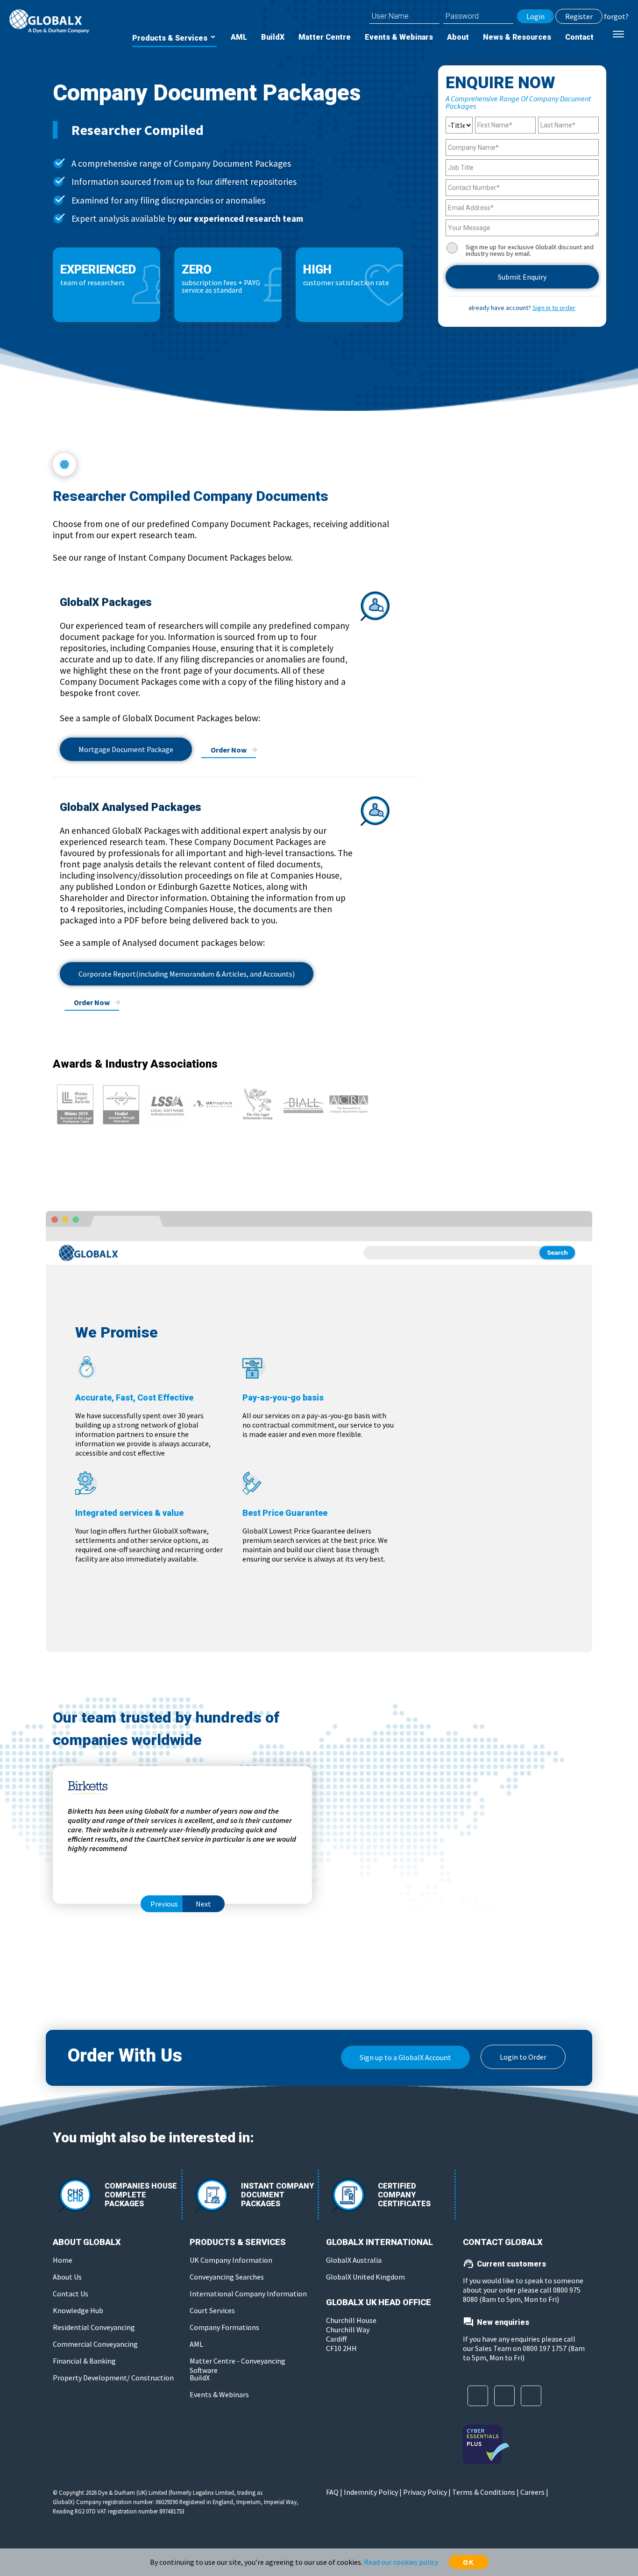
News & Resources (517, 37)
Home (63, 2260)
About (458, 37)
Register (579, 16)
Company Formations (109, 530)
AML (239, 37)
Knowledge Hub (78, 2310)
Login (535, 16)
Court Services (101, 501)
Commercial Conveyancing (95, 2344)
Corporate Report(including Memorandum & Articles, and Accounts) (187, 974)
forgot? (616, 16)
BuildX (273, 37)
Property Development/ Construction (113, 2378)
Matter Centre (325, 37)
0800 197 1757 (545, 2348)
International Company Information (116, 437)
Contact (579, 37)
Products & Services (171, 38)
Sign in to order (554, 308)
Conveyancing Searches (114, 472)
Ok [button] (469, 2562)
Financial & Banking (84, 2361)
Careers (532, 2492)
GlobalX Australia (354, 2260)
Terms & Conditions (484, 2492)
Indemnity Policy (371, 2492)
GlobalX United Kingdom (365, 2277)
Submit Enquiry (522, 277)
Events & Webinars (399, 37)
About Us (67, 2277)
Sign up (405, 2057)
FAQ (332, 2492)
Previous (164, 1904)
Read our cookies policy (401, 2562)
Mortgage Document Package (126, 749)
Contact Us (71, 2294)
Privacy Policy (425, 2492)
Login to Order (523, 2057)
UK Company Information (111, 402)
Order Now (229, 750)
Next (203, 1904)
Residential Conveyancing (94, 2327)
